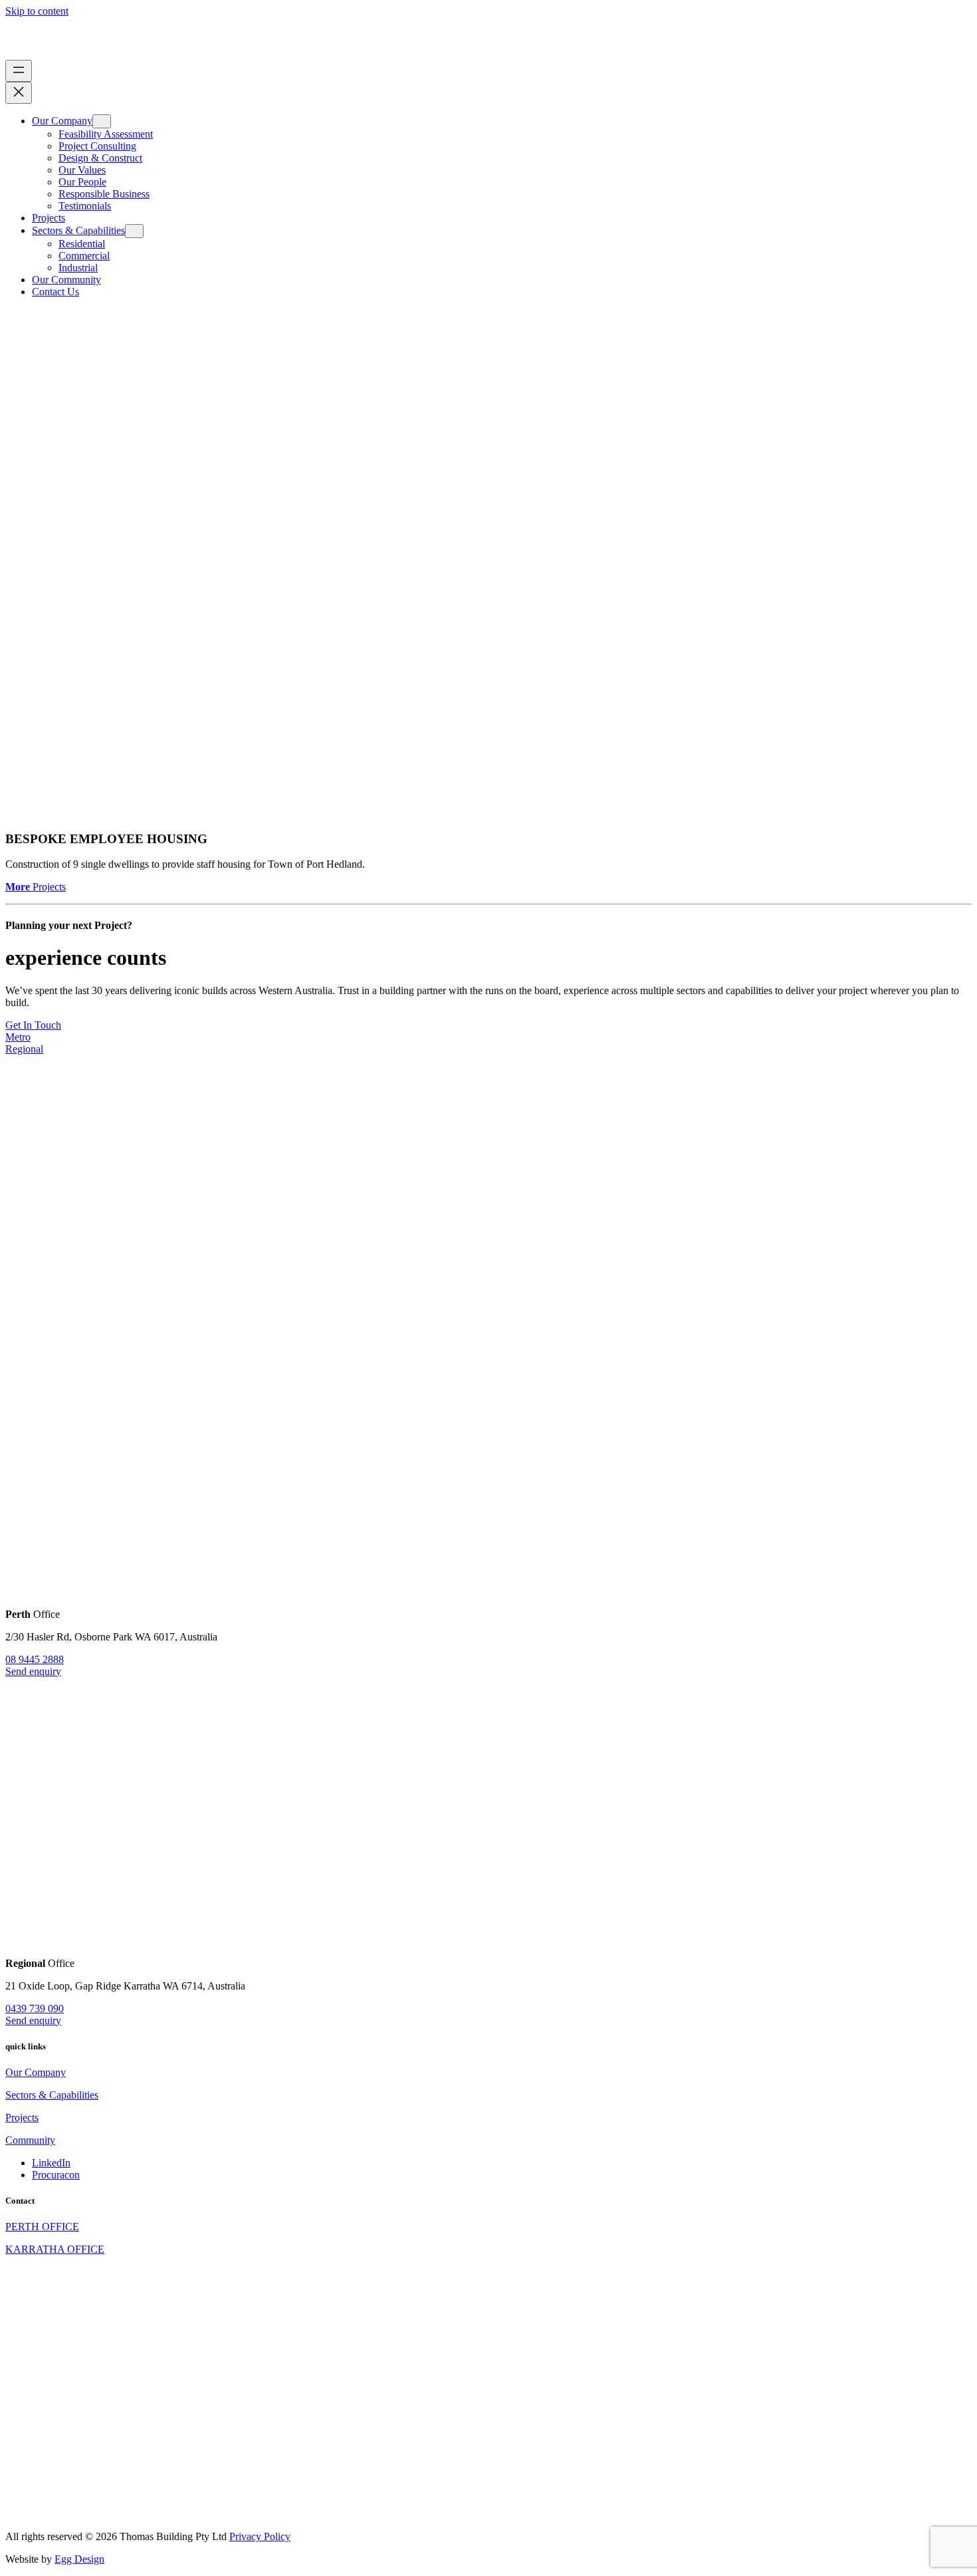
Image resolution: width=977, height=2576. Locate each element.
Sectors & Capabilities (52, 2095)
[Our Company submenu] (102, 121)
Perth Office (42, 2227)
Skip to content (37, 11)
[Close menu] (19, 93)
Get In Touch (33, 1025)
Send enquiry (33, 1671)
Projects (36, 887)
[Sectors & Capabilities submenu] (134, 231)
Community (30, 2140)
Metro (18, 1037)
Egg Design (79, 2559)
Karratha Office (55, 2249)
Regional (24, 1049)
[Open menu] (19, 71)
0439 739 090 (35, 2008)
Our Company (36, 2072)
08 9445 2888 (35, 1659)
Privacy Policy (260, 2536)
